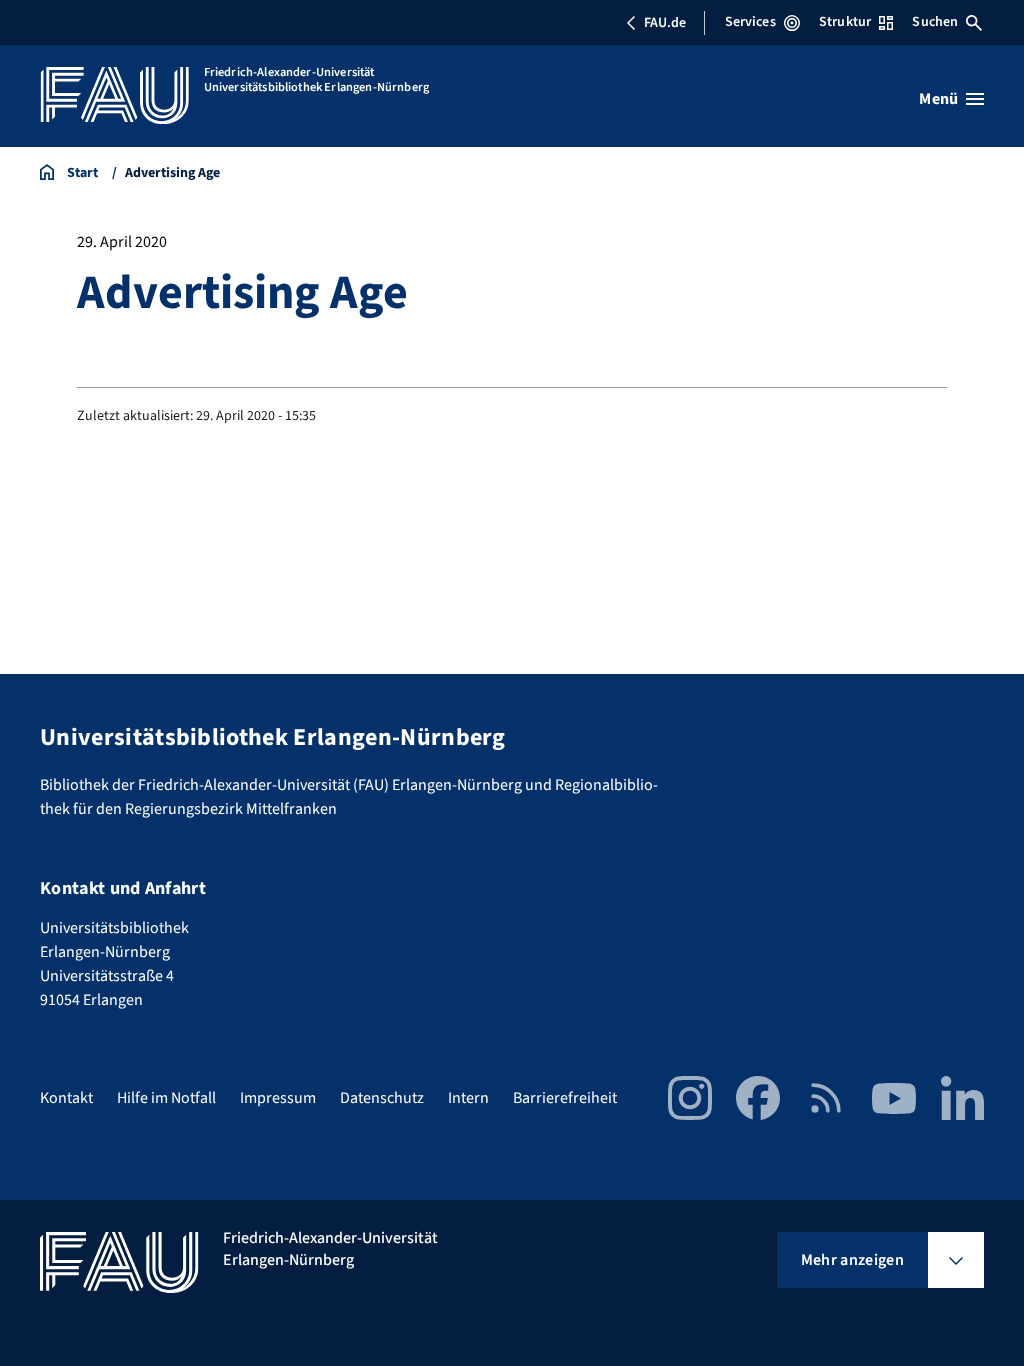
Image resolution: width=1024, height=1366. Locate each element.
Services (750, 22)
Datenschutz (382, 1098)
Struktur (845, 22)
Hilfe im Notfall (166, 1098)
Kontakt (66, 1098)
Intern (468, 1098)
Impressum (278, 1098)
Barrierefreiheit (565, 1098)
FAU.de (665, 23)
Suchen (935, 22)
